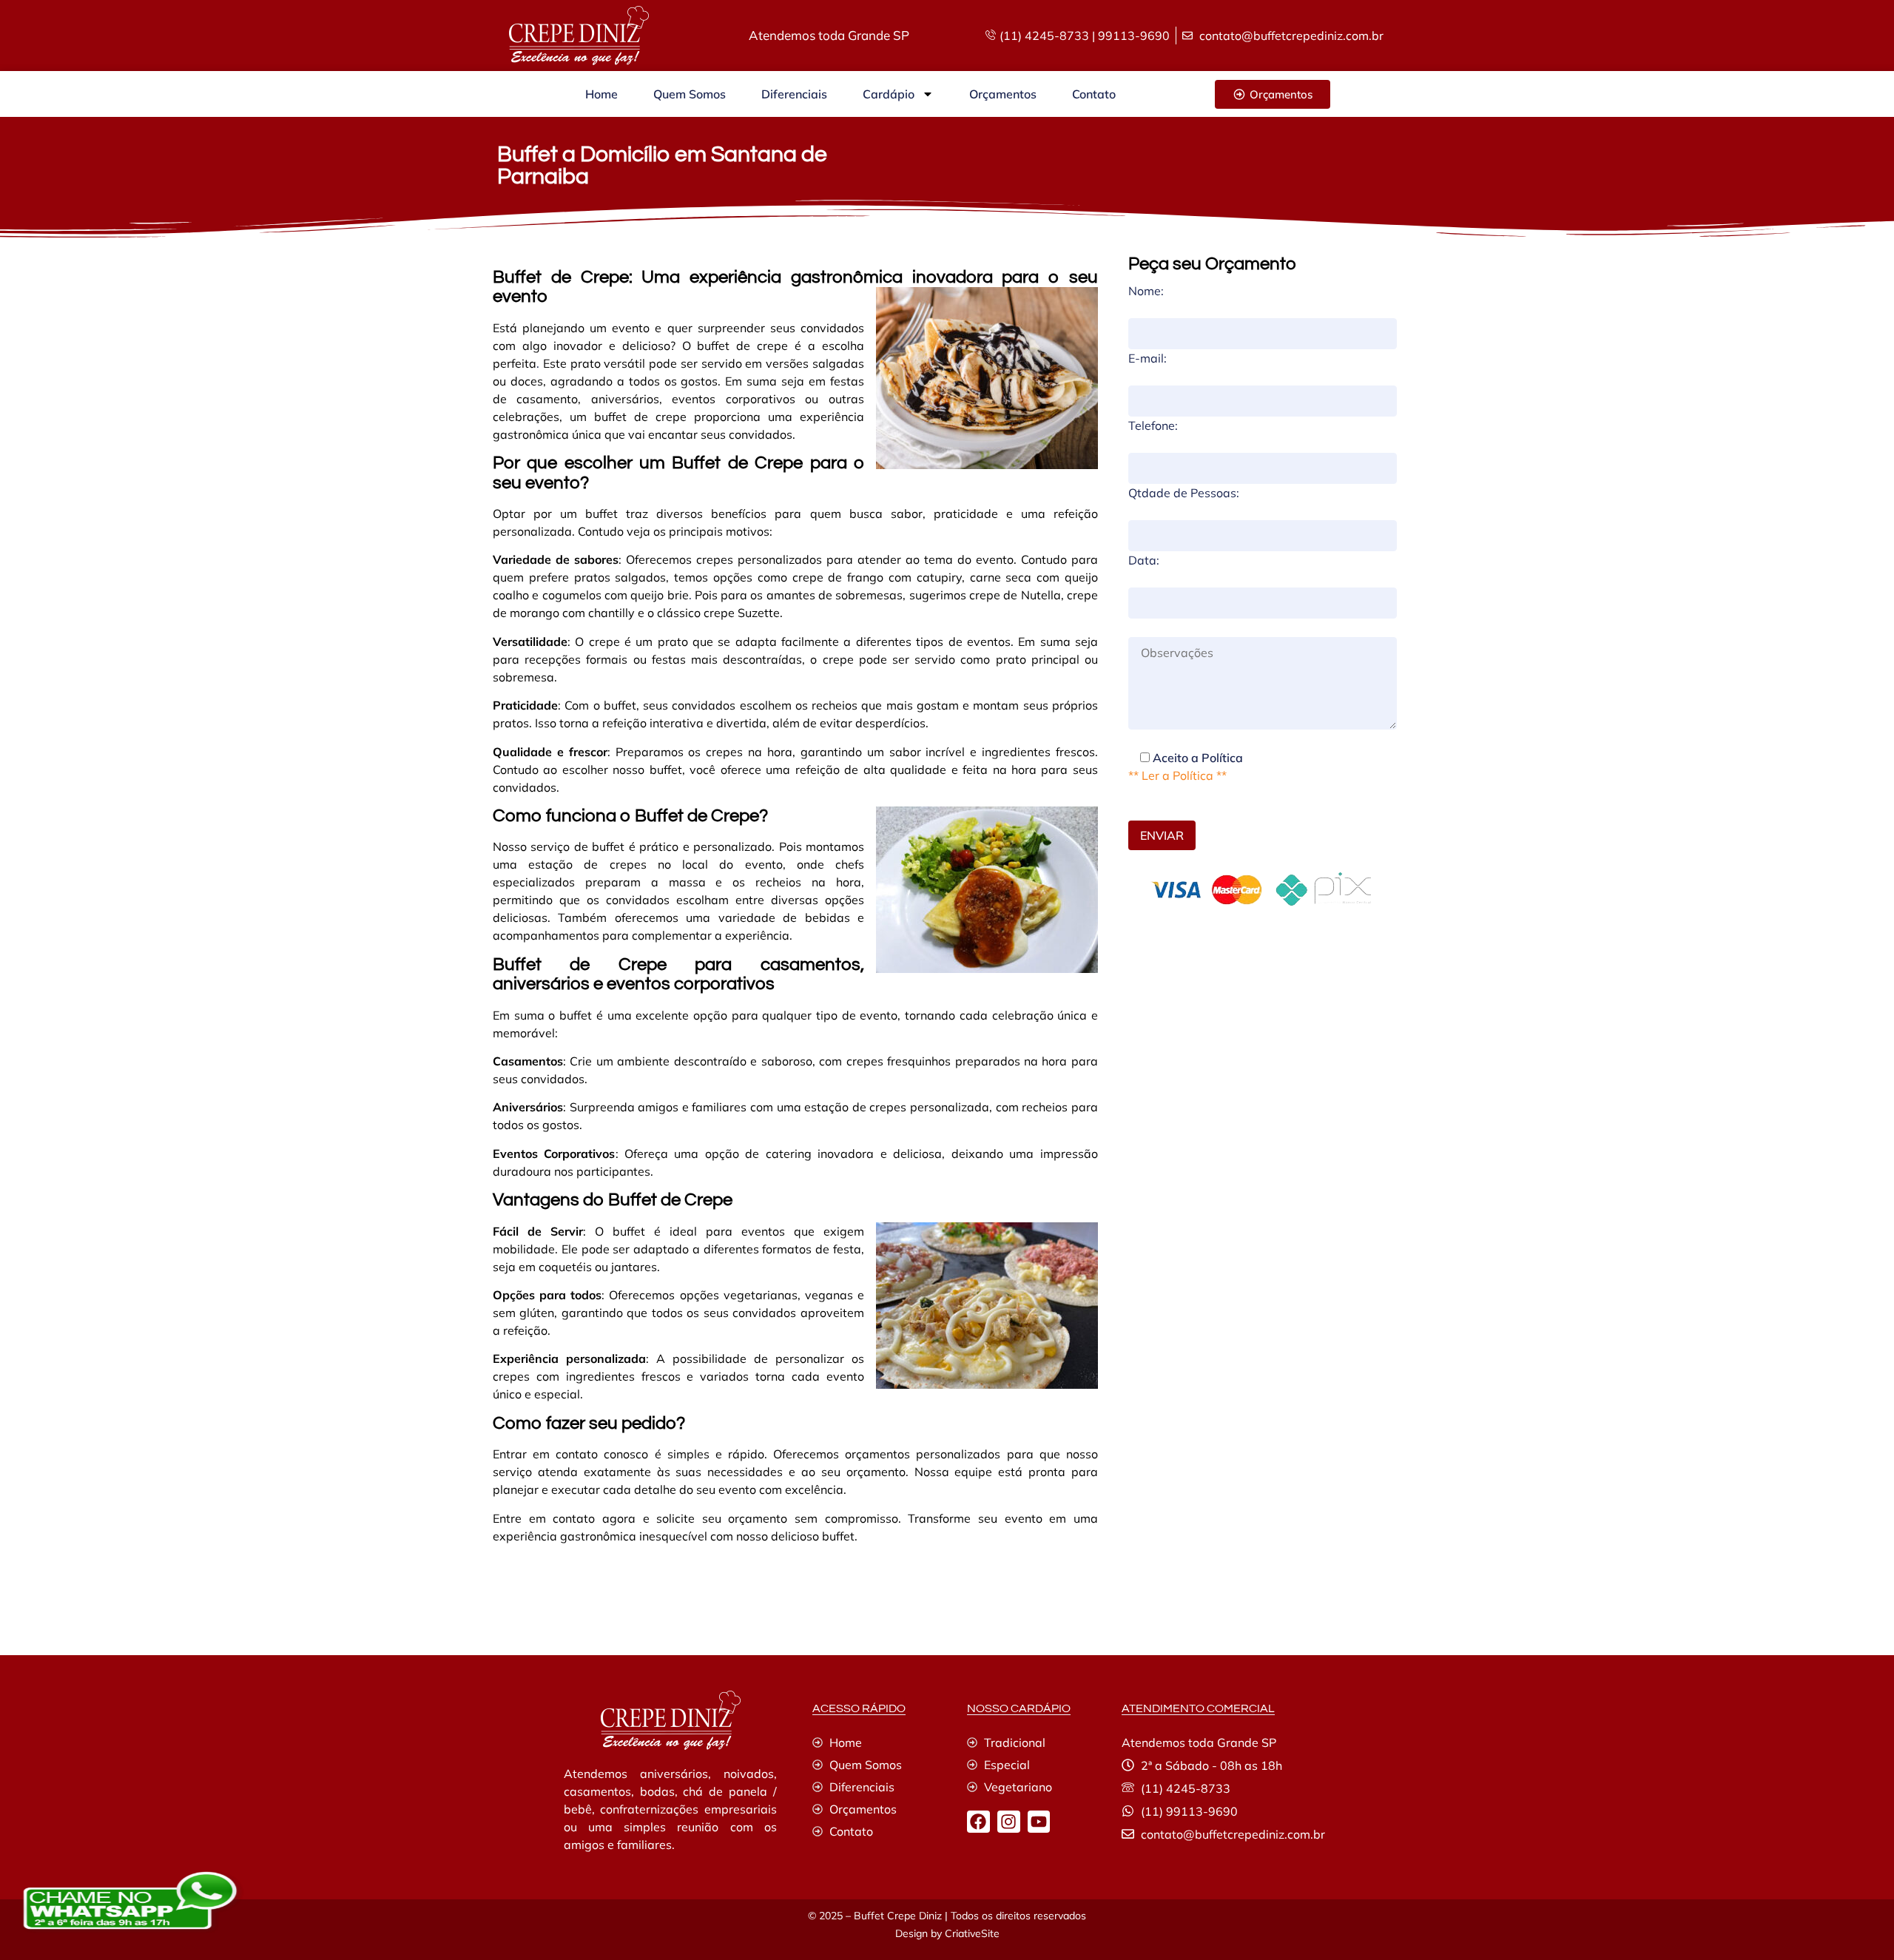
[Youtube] (1039, 1822)
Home (601, 94)
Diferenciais (794, 94)
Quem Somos (690, 94)
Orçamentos (1003, 94)
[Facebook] (978, 1822)
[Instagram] (1009, 1822)
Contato (1094, 94)
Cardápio (889, 94)
